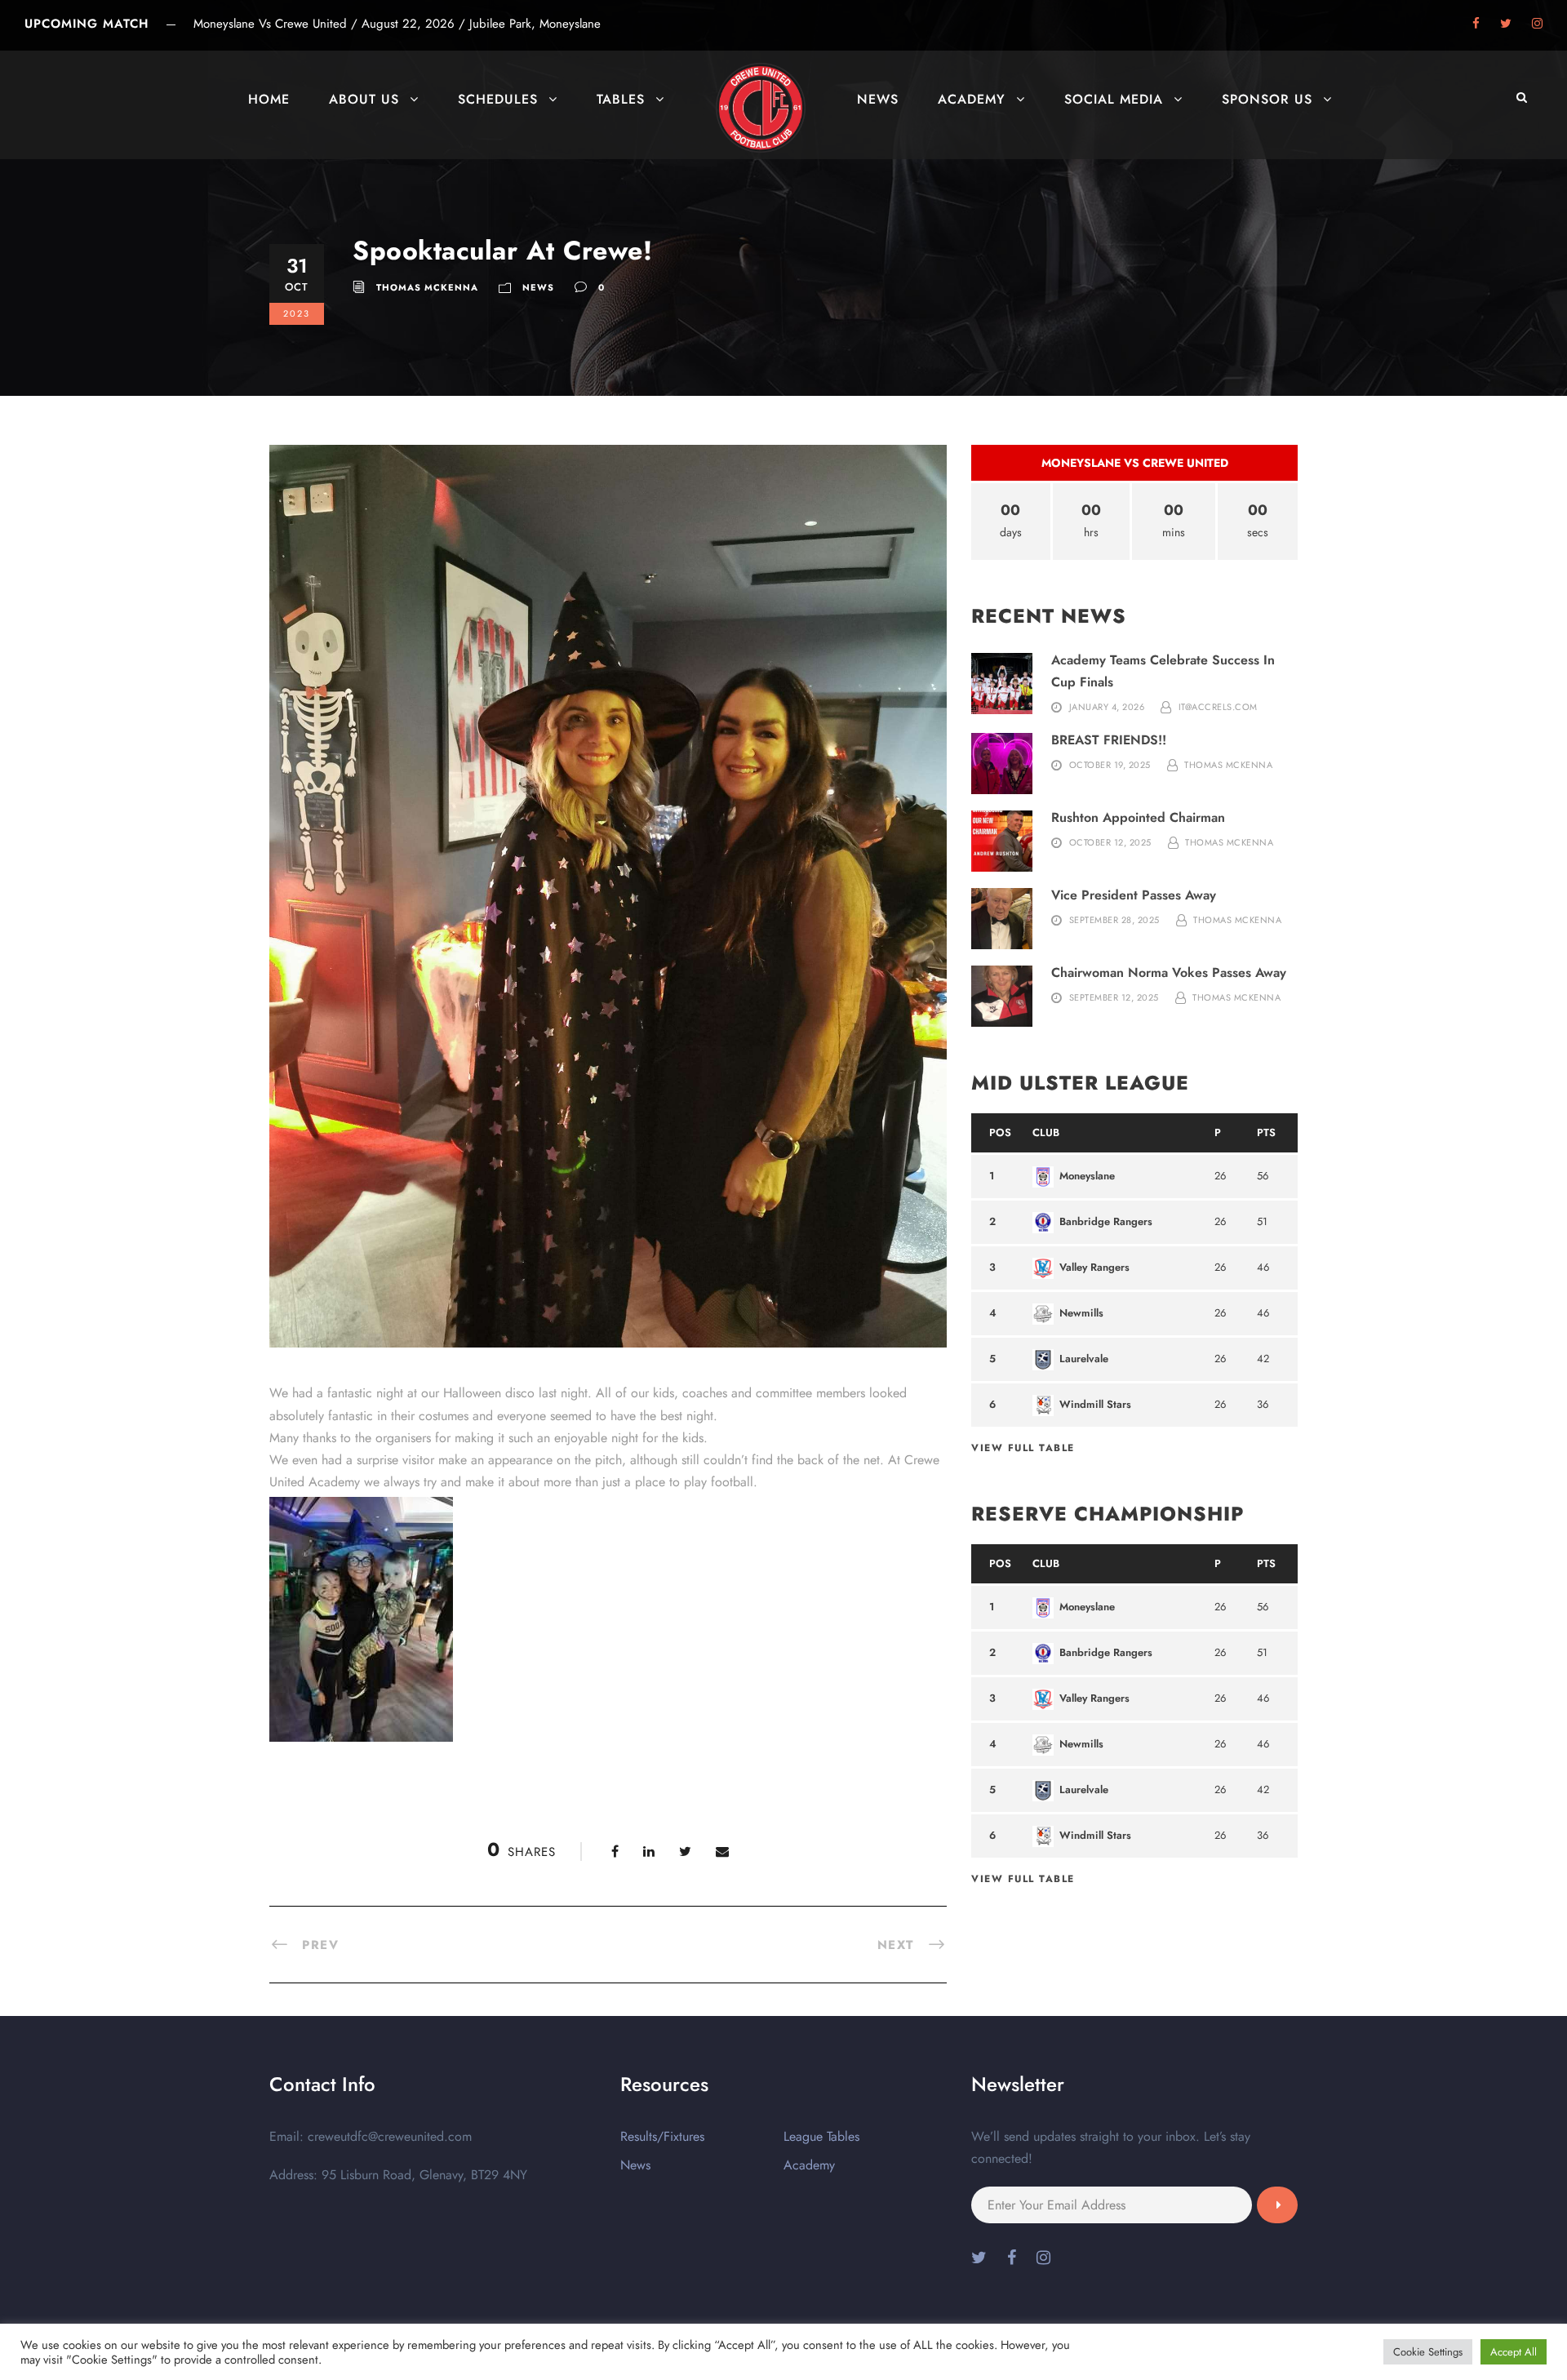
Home (269, 99)
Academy (972, 99)
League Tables (821, 2136)
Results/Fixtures (662, 2136)
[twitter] (1506, 24)
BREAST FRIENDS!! (1109, 740)
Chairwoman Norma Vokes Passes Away (1169, 972)
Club (1046, 1132)
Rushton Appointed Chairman (1138, 817)
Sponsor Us (1267, 99)
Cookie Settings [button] (1428, 2352)
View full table (1023, 1448)
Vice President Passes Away (1134, 895)
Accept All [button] (1514, 2352)
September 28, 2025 (1114, 920)
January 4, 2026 (1107, 707)
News (878, 99)
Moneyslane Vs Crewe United (1135, 463)
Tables (621, 99)
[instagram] (1537, 24)
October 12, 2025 (1110, 842)
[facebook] (1476, 24)
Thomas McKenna (427, 287)
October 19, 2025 (1110, 765)
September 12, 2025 (1114, 997)
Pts (1266, 1132)
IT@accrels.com (1218, 707)
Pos (1000, 1132)
